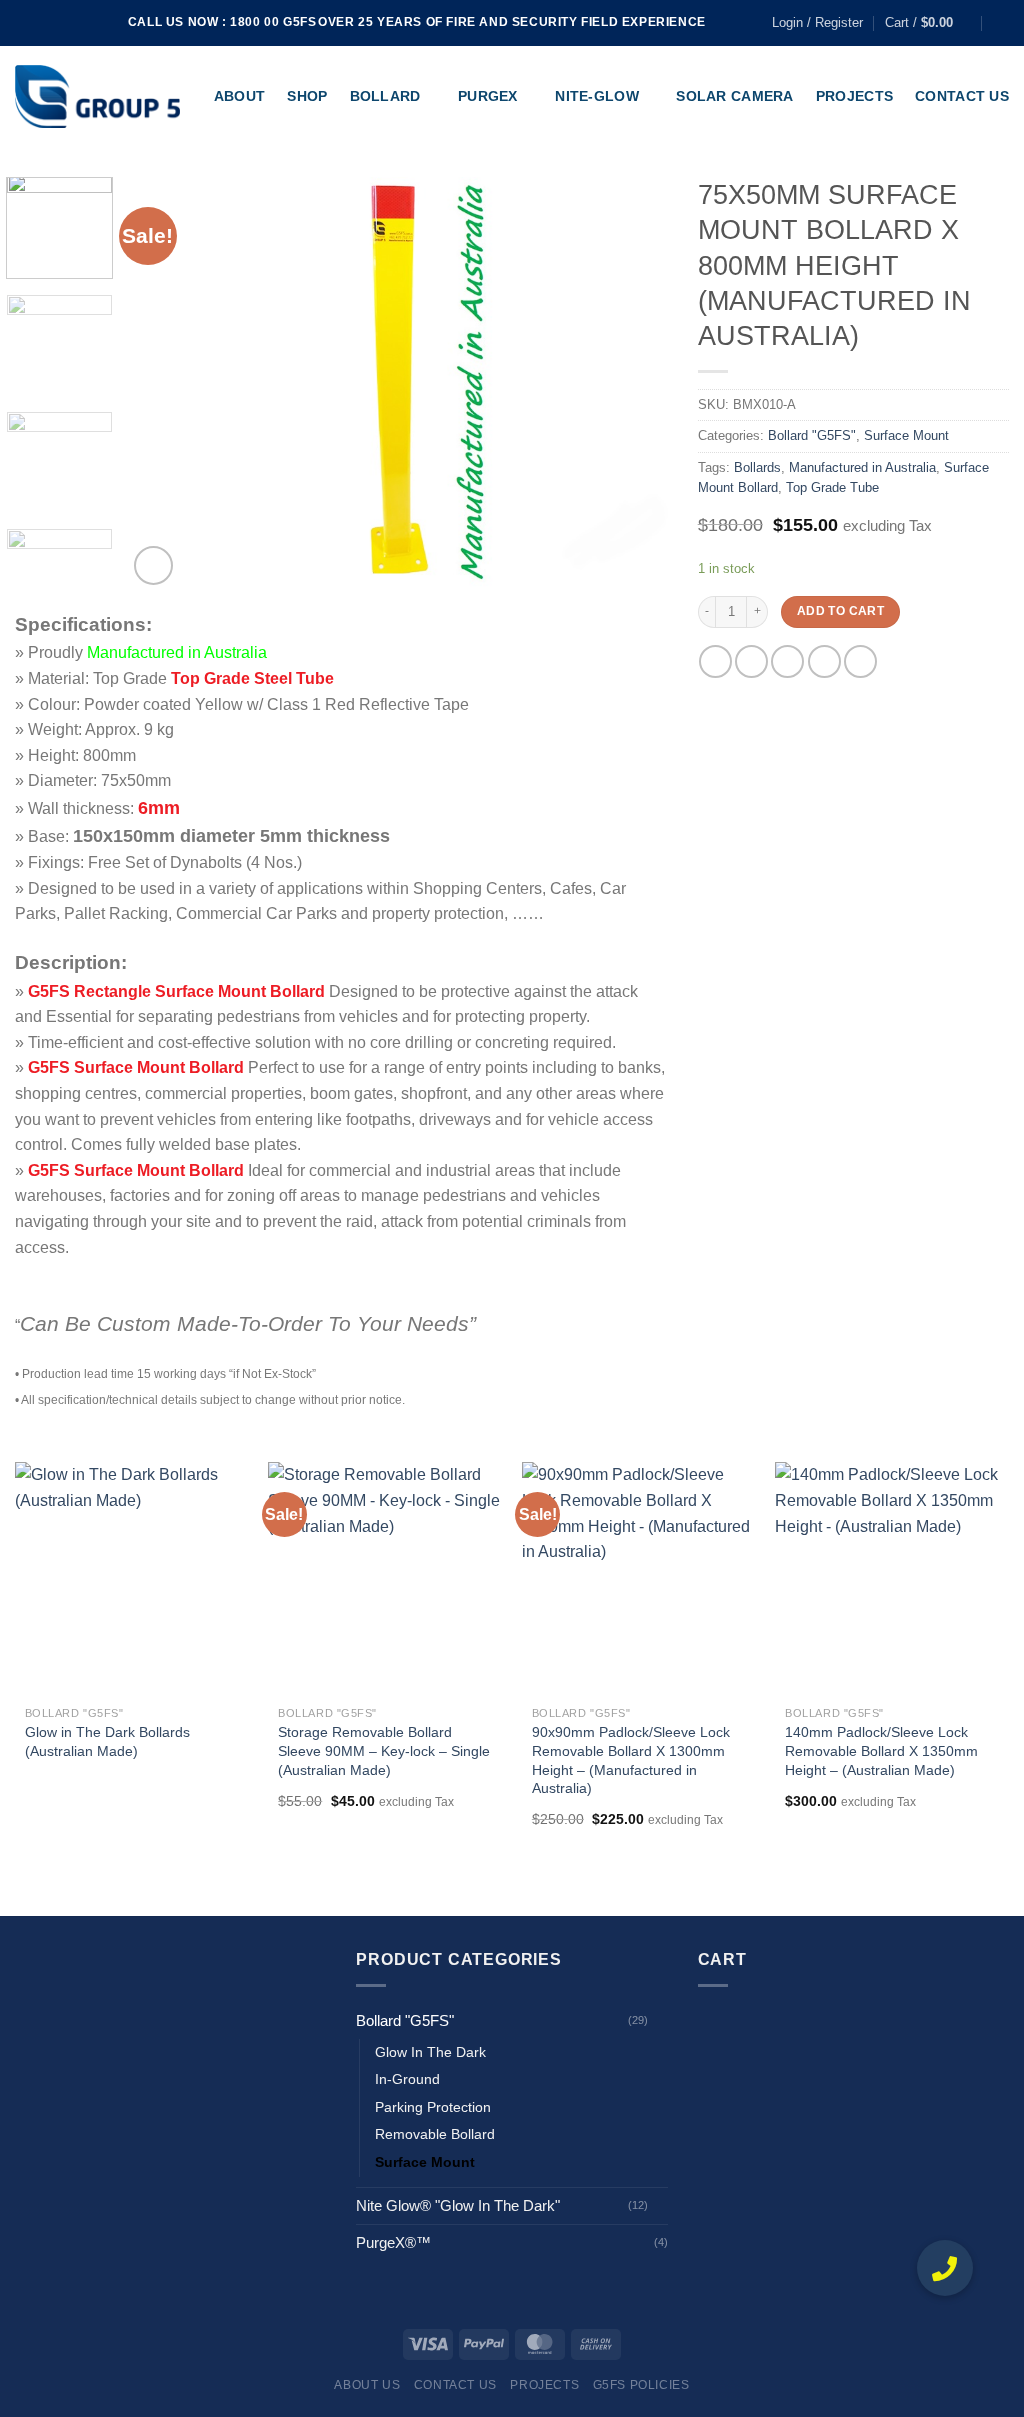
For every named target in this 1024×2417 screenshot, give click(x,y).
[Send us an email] (82, 23)
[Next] (632, 383)
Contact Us (455, 2385)
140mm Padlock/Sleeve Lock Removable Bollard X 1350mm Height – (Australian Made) (881, 1750)
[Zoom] (153, 565)
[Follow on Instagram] (44, 23)
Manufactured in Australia (862, 467)
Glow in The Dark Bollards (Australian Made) (107, 1741)
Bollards (757, 467)
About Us (367, 2385)
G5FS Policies (641, 2385)
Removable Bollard (435, 2134)
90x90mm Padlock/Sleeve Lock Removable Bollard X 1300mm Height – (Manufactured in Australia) (631, 1760)
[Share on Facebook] (715, 661)
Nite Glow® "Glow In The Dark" (458, 2205)
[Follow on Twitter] (63, 23)
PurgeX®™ (393, 2242)
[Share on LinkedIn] (860, 661)
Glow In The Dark (430, 2052)
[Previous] (163, 383)
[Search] (1001, 23)
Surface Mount (906, 435)
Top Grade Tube (832, 487)
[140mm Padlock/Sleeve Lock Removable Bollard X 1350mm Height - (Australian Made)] (892, 1579)
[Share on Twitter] (751, 661)
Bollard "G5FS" (812, 435)
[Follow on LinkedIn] (101, 23)
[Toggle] (660, 2020)
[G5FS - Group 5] (97, 96)
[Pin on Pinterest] (824, 661)
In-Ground (407, 2079)
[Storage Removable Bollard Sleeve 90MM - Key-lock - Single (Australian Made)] (385, 1579)
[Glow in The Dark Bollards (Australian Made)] (132, 1579)
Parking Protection (433, 2107)
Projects (544, 2385)
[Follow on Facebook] (25, 23)
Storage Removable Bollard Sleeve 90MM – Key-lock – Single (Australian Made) (384, 1750)
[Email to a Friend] (787, 661)
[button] (945, 2268)
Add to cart (840, 611)
